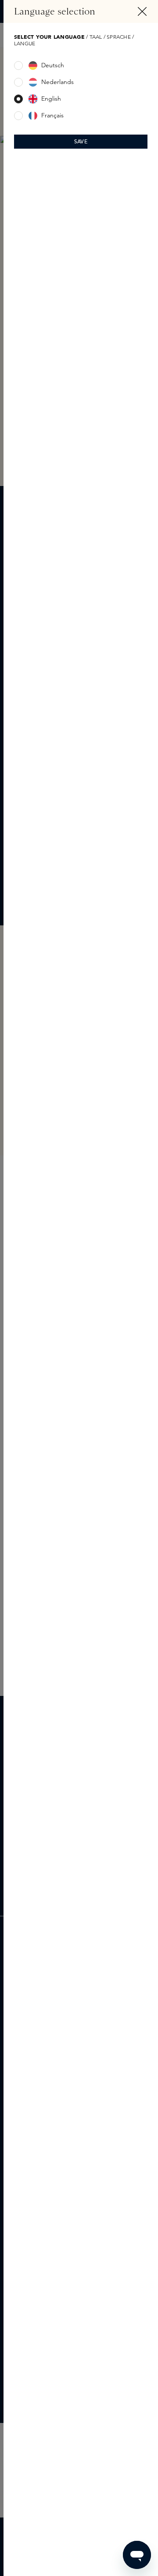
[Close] (142, 11)
